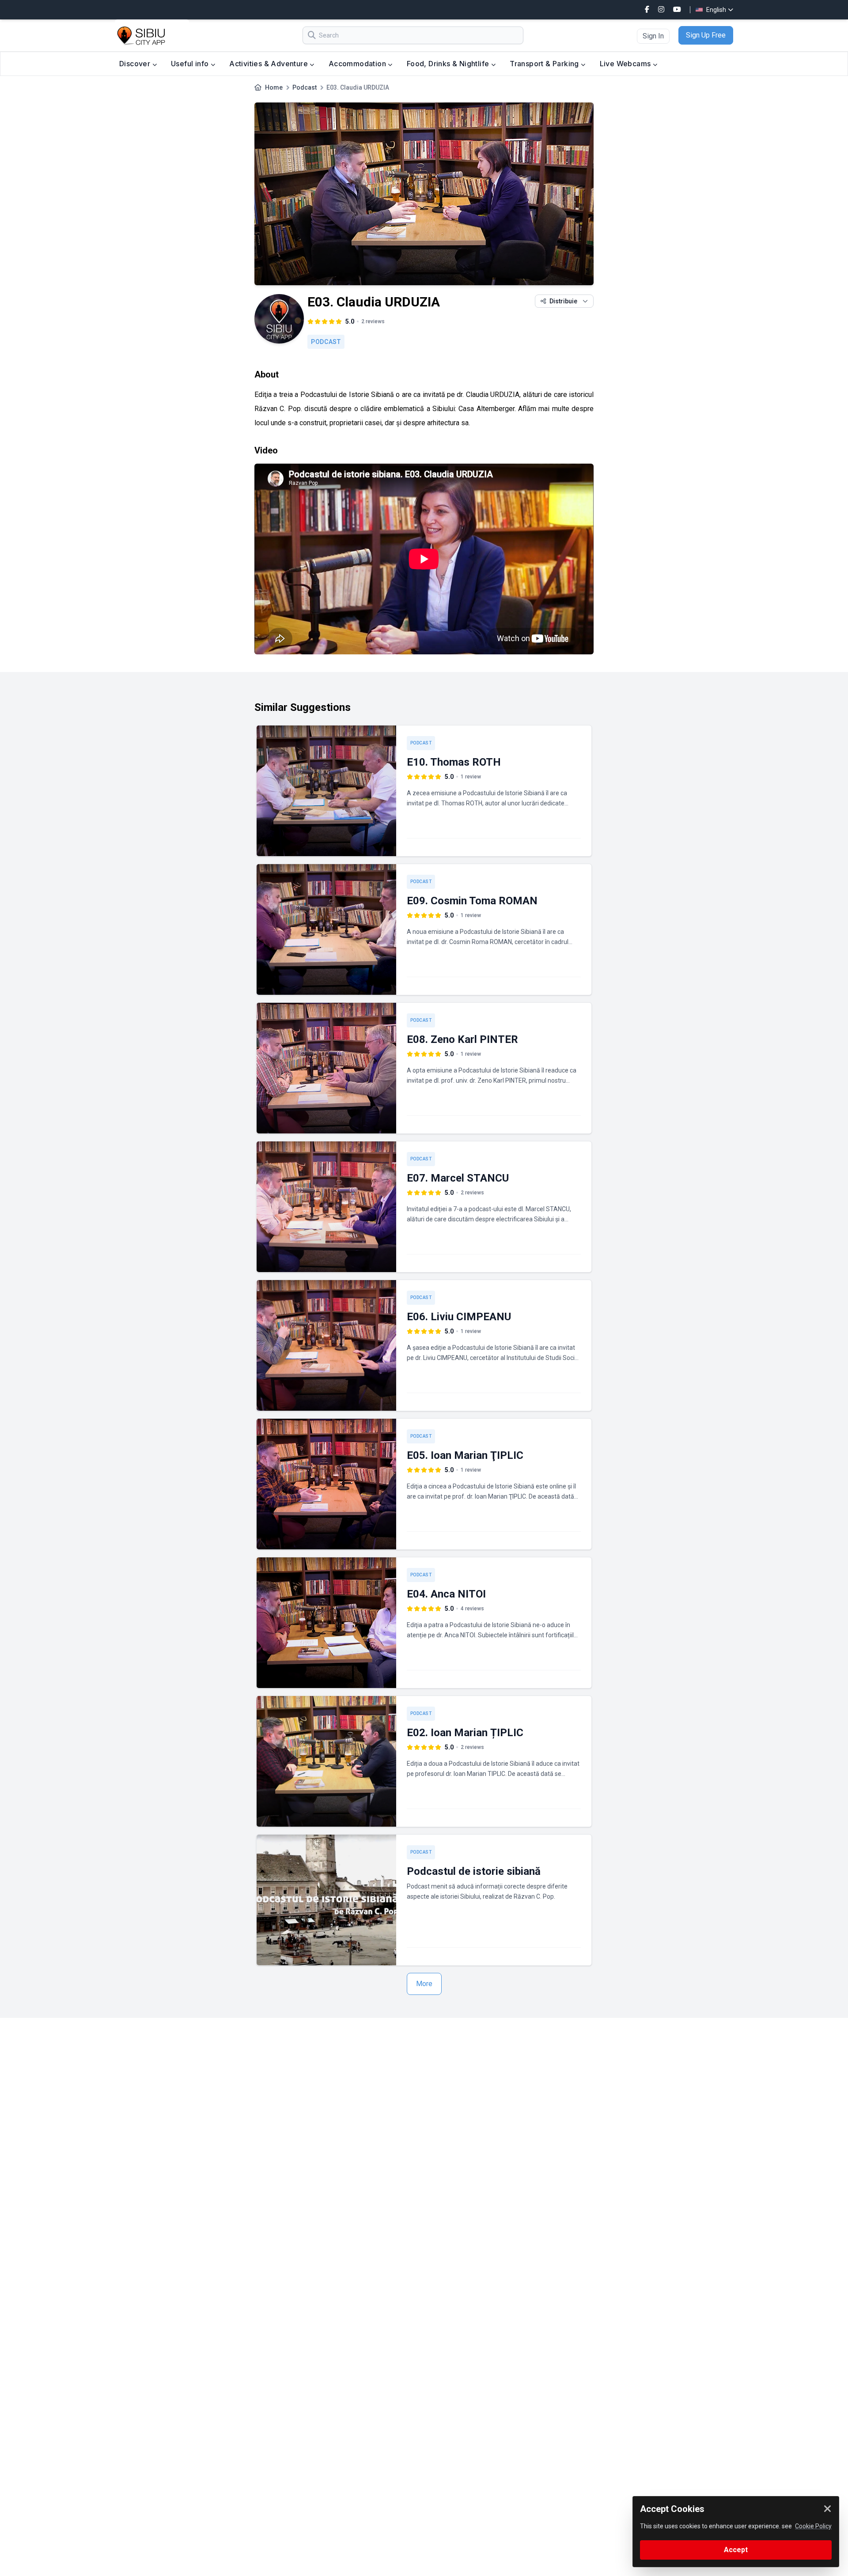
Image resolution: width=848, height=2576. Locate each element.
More (424, 1984)
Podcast (305, 87)
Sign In (653, 36)
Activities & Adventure (269, 64)
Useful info (191, 64)
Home (274, 87)
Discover (136, 64)
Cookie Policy (813, 2526)
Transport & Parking (545, 64)
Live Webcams (626, 64)
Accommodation (358, 64)
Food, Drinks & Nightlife (449, 64)
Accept (736, 2550)
